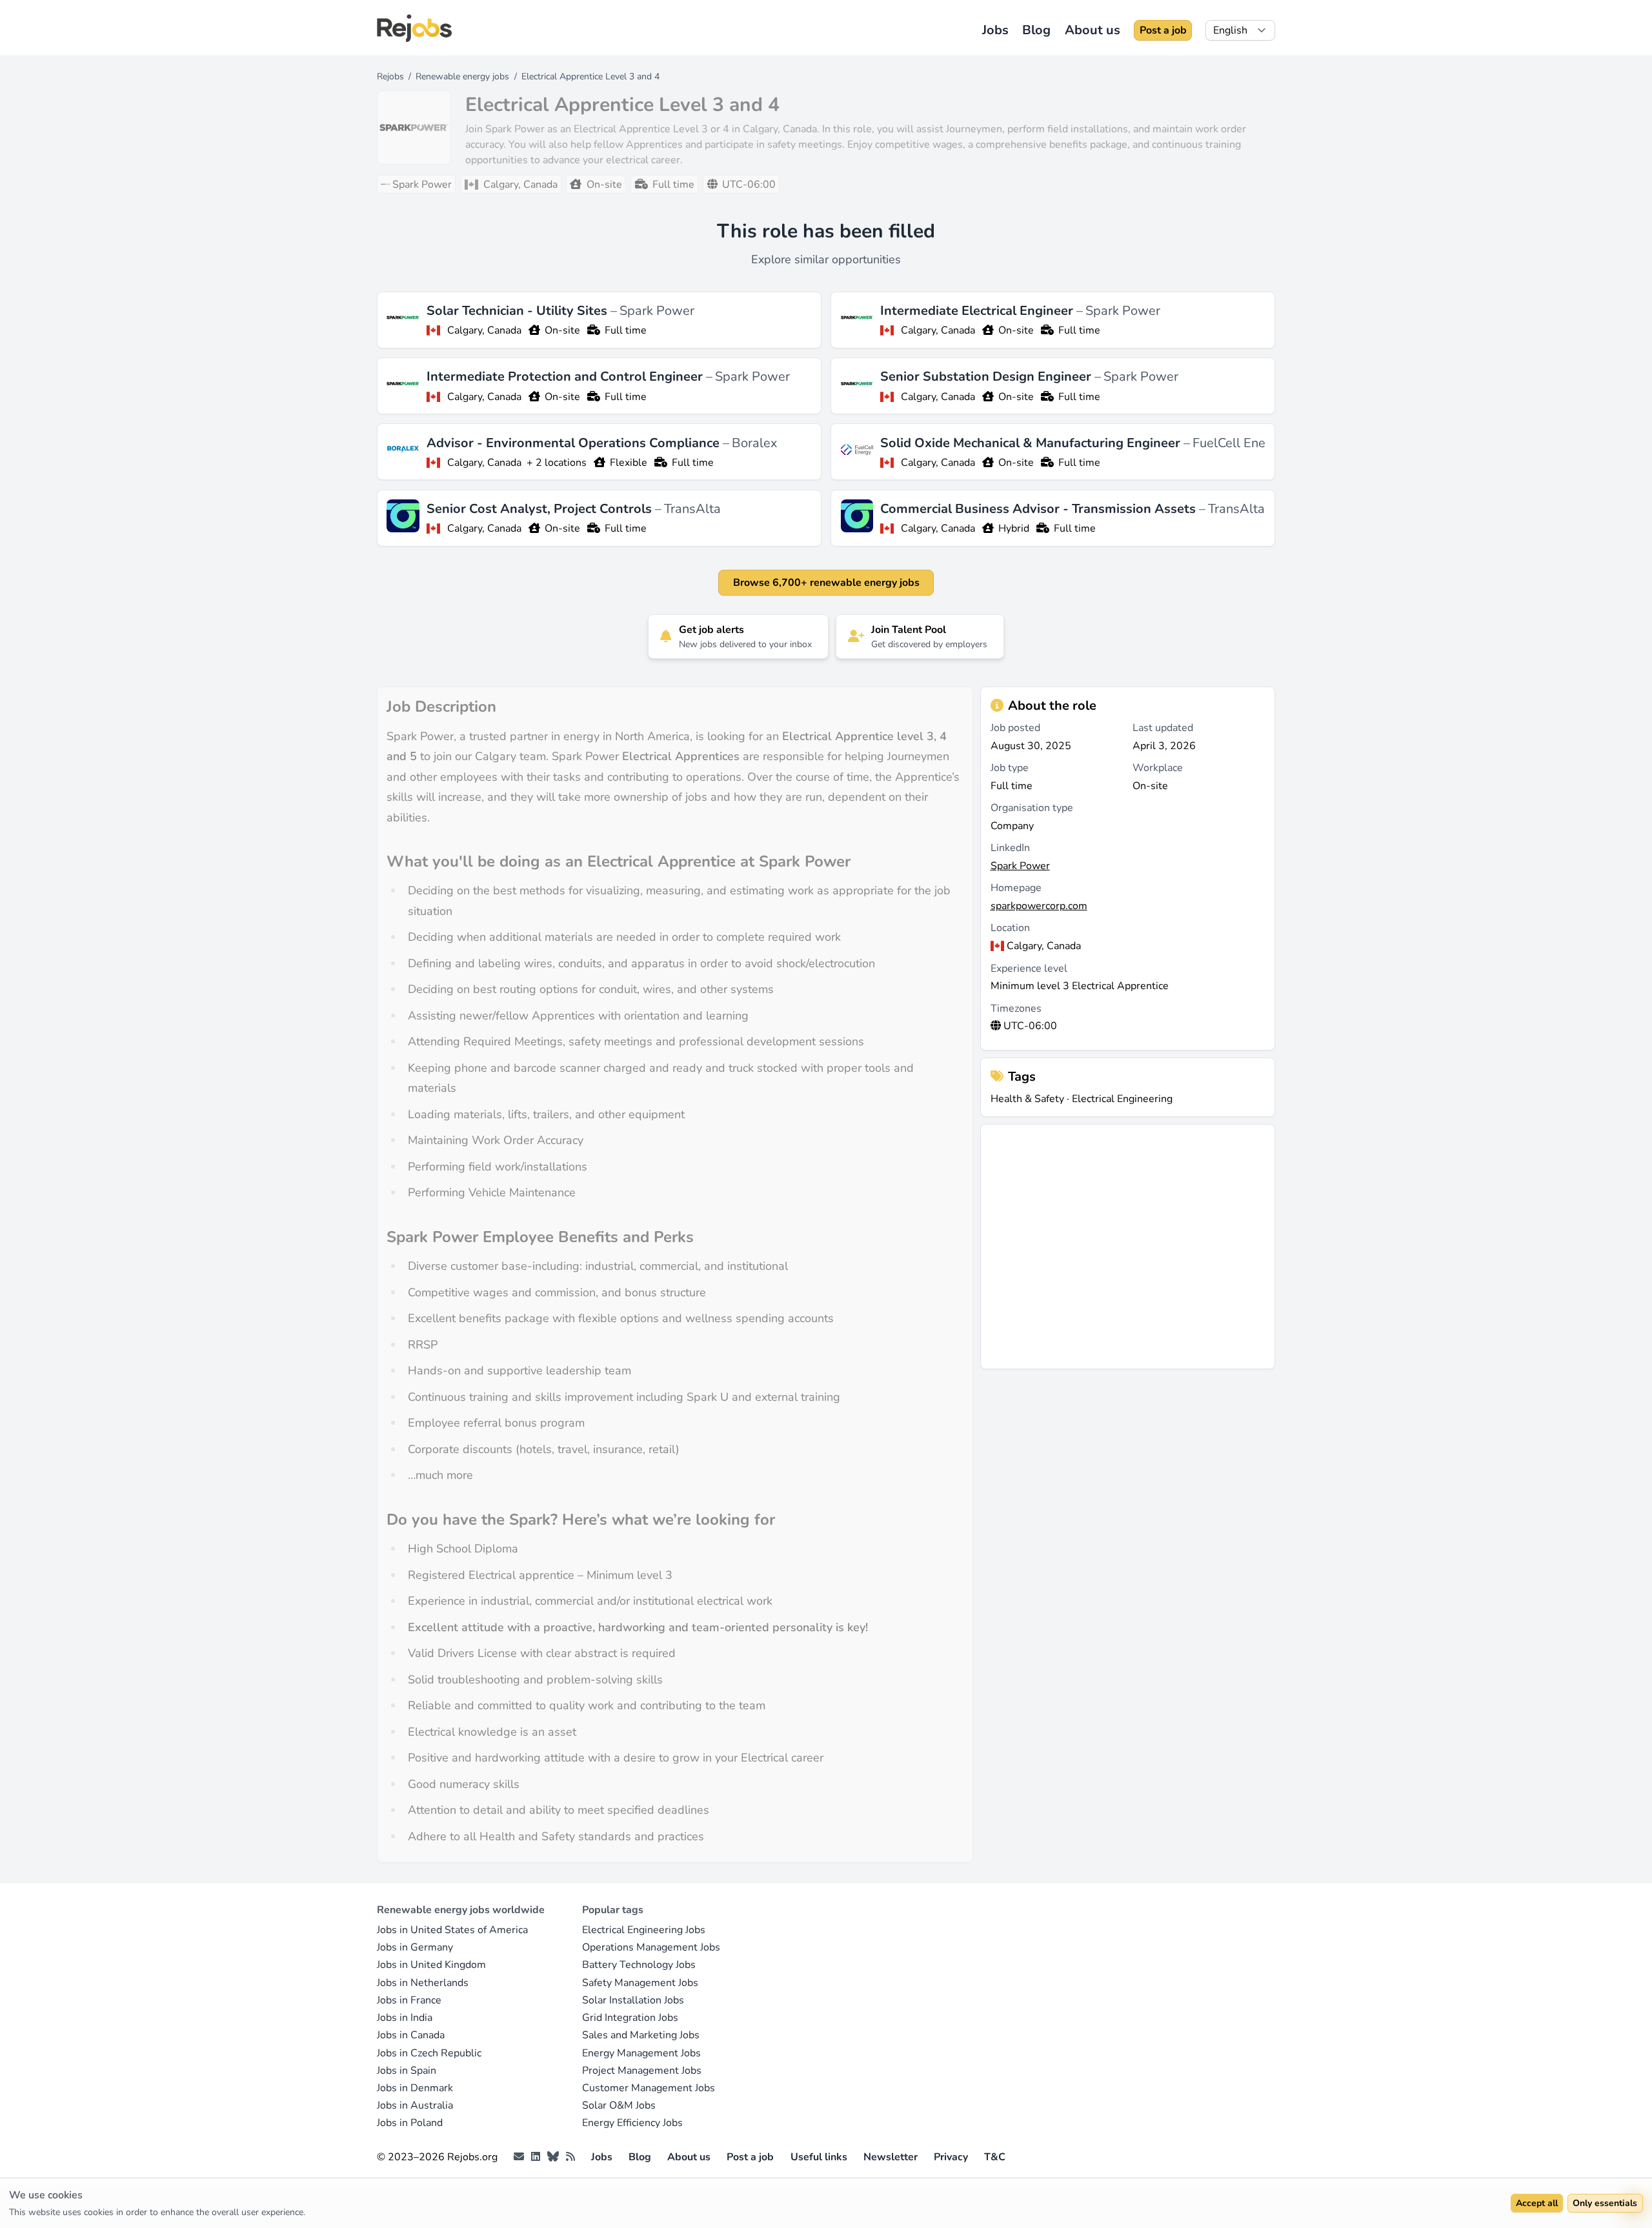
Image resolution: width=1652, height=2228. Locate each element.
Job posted (1015, 728)
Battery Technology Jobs (639, 1965)
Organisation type (1032, 808)
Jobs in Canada (411, 2035)
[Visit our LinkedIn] (536, 2157)
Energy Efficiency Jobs (632, 2123)
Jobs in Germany (415, 1947)
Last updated (1163, 728)
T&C (995, 2157)
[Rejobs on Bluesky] (553, 2157)
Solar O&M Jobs (619, 2105)
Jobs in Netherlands (423, 1983)
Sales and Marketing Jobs (641, 2035)
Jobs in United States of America (452, 1930)
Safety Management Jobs (640, 1983)
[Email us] (519, 2157)
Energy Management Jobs (641, 2053)
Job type (1010, 768)
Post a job (1163, 30)
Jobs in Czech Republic (429, 2053)
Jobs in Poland (410, 2123)
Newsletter (891, 2157)
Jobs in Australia (415, 2105)
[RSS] (570, 2157)
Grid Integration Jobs (630, 2018)
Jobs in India (405, 2018)
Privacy (951, 2157)
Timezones (1016, 1009)
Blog (1036, 30)
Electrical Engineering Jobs (644, 1930)
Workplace (1158, 768)
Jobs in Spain (407, 2071)
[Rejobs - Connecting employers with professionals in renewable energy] (414, 28)
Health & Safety (1027, 1099)
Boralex (755, 443)
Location (1010, 928)
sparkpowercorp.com (1039, 906)
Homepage (1016, 888)
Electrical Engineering (1122, 1099)
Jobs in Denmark (415, 2088)
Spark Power (657, 311)
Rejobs (390, 76)
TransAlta (692, 509)
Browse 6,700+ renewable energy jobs (826, 583)
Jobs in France (409, 2000)
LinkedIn (1010, 848)
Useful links (819, 2157)
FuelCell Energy (1238, 443)
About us (1093, 30)
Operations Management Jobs (651, 1947)
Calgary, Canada (484, 330)
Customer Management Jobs (649, 2088)
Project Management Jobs (642, 2071)
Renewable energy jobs (462, 76)
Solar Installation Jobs (633, 2000)
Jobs (995, 30)
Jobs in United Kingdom (431, 1965)
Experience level (1029, 968)
